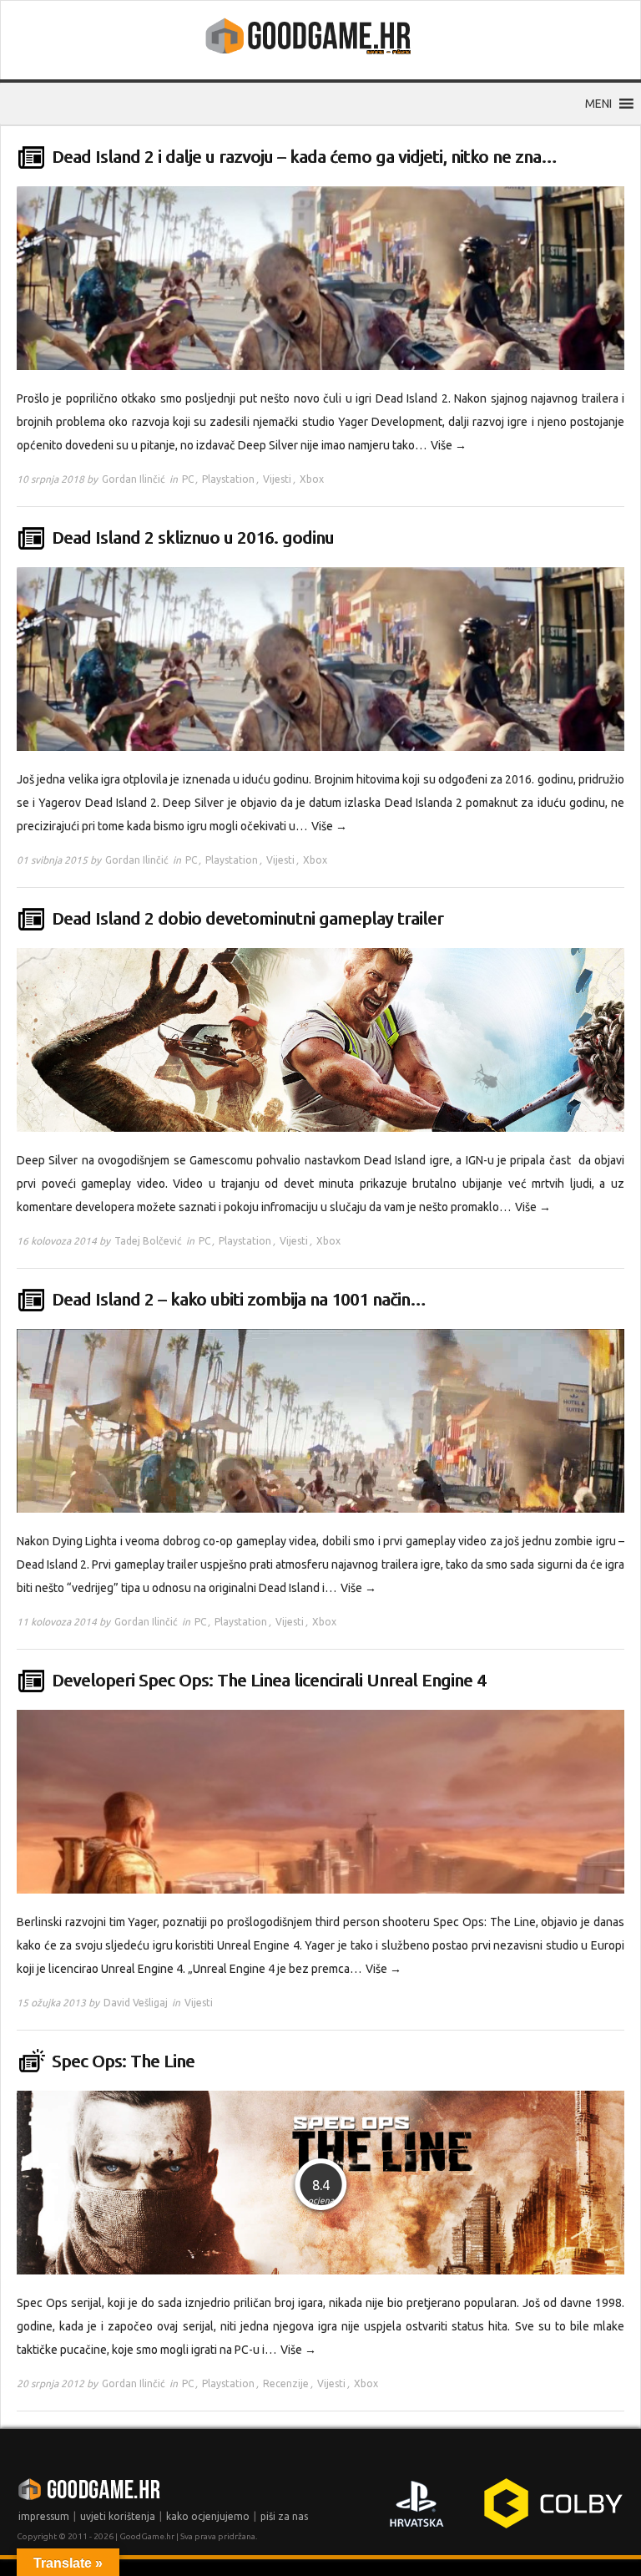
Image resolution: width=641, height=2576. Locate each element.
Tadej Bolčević (148, 1241)
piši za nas (284, 2516)
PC (188, 479)
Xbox (312, 479)
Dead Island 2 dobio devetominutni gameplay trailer (247, 918)
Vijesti (277, 479)
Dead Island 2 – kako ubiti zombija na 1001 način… (239, 1299)
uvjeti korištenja (118, 2516)
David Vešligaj (136, 2003)
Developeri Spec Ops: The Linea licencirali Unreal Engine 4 (269, 1680)
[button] (598, 104)
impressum (44, 2516)
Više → (449, 445)
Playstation (228, 479)
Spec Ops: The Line (123, 2061)
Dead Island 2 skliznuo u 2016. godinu (193, 538)
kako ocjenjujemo (208, 2516)
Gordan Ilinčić (134, 479)
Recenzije (286, 2383)
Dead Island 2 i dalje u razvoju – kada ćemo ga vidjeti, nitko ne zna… (304, 157)
